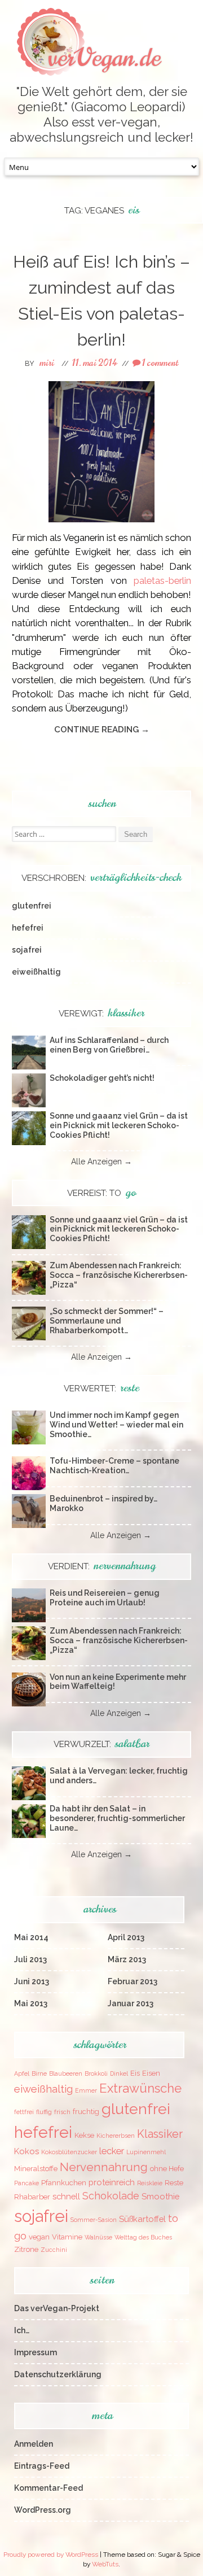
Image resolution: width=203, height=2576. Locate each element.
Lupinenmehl (146, 2152)
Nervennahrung (104, 2167)
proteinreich (112, 2182)
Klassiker (160, 2134)
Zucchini (54, 2250)
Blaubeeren (66, 2073)
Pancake (27, 2183)
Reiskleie (150, 2183)
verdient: (102, 1566)
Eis (135, 2073)
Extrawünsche (140, 2088)
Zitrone (26, 2249)
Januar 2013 (131, 2003)
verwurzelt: (101, 1744)
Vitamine (67, 2237)
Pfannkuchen (64, 2183)
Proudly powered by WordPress (51, 2555)
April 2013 (126, 1937)
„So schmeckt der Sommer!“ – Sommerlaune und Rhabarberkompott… (107, 1321)
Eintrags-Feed (42, 2466)
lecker (112, 2151)
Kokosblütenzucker (69, 2152)
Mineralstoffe (36, 2169)
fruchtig (86, 2112)
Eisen (151, 2073)
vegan (39, 2237)
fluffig (44, 2112)
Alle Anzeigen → (101, 1162)
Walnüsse (98, 2237)
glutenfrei (32, 906)
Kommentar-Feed (48, 2488)
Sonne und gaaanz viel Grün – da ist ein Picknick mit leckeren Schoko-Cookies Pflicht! (119, 1125)
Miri (47, 363)
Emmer (86, 2090)
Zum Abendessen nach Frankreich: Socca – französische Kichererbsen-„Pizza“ (119, 1275)
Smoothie (160, 2196)
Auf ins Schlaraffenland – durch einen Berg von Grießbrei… (109, 1045)
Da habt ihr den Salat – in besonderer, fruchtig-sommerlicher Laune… (117, 1818)
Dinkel (119, 2073)
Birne (39, 2073)
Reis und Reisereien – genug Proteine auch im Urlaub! (105, 1598)
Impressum (36, 2352)
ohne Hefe (167, 2169)
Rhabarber (32, 2197)
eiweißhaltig (36, 972)
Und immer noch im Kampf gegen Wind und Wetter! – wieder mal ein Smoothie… (116, 1425)
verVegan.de (104, 58)
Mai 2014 (31, 1937)
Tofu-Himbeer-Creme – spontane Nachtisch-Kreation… (114, 1466)
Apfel (22, 2073)
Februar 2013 (133, 1981)
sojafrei (27, 950)
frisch (62, 2112)
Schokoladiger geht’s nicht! (102, 1078)
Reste (174, 2183)
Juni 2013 (32, 1981)
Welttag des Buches (143, 2237)
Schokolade (111, 2196)
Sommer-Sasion (94, 2220)
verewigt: (101, 1014)
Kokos (27, 2151)
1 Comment (159, 363)
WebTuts (105, 2564)
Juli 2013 (30, 1959)
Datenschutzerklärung (58, 2374)
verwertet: (101, 1389)
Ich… (22, 2330)
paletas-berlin (162, 580)
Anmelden (34, 2444)
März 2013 (127, 1959)
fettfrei (24, 2112)
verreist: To (101, 1193)
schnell (66, 2196)
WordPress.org (43, 2510)
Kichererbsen (116, 2136)
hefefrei (28, 928)
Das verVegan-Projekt (57, 2308)
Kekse (84, 2135)
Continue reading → (102, 730)
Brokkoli (96, 2073)
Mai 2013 (31, 2003)
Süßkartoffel (142, 2219)
